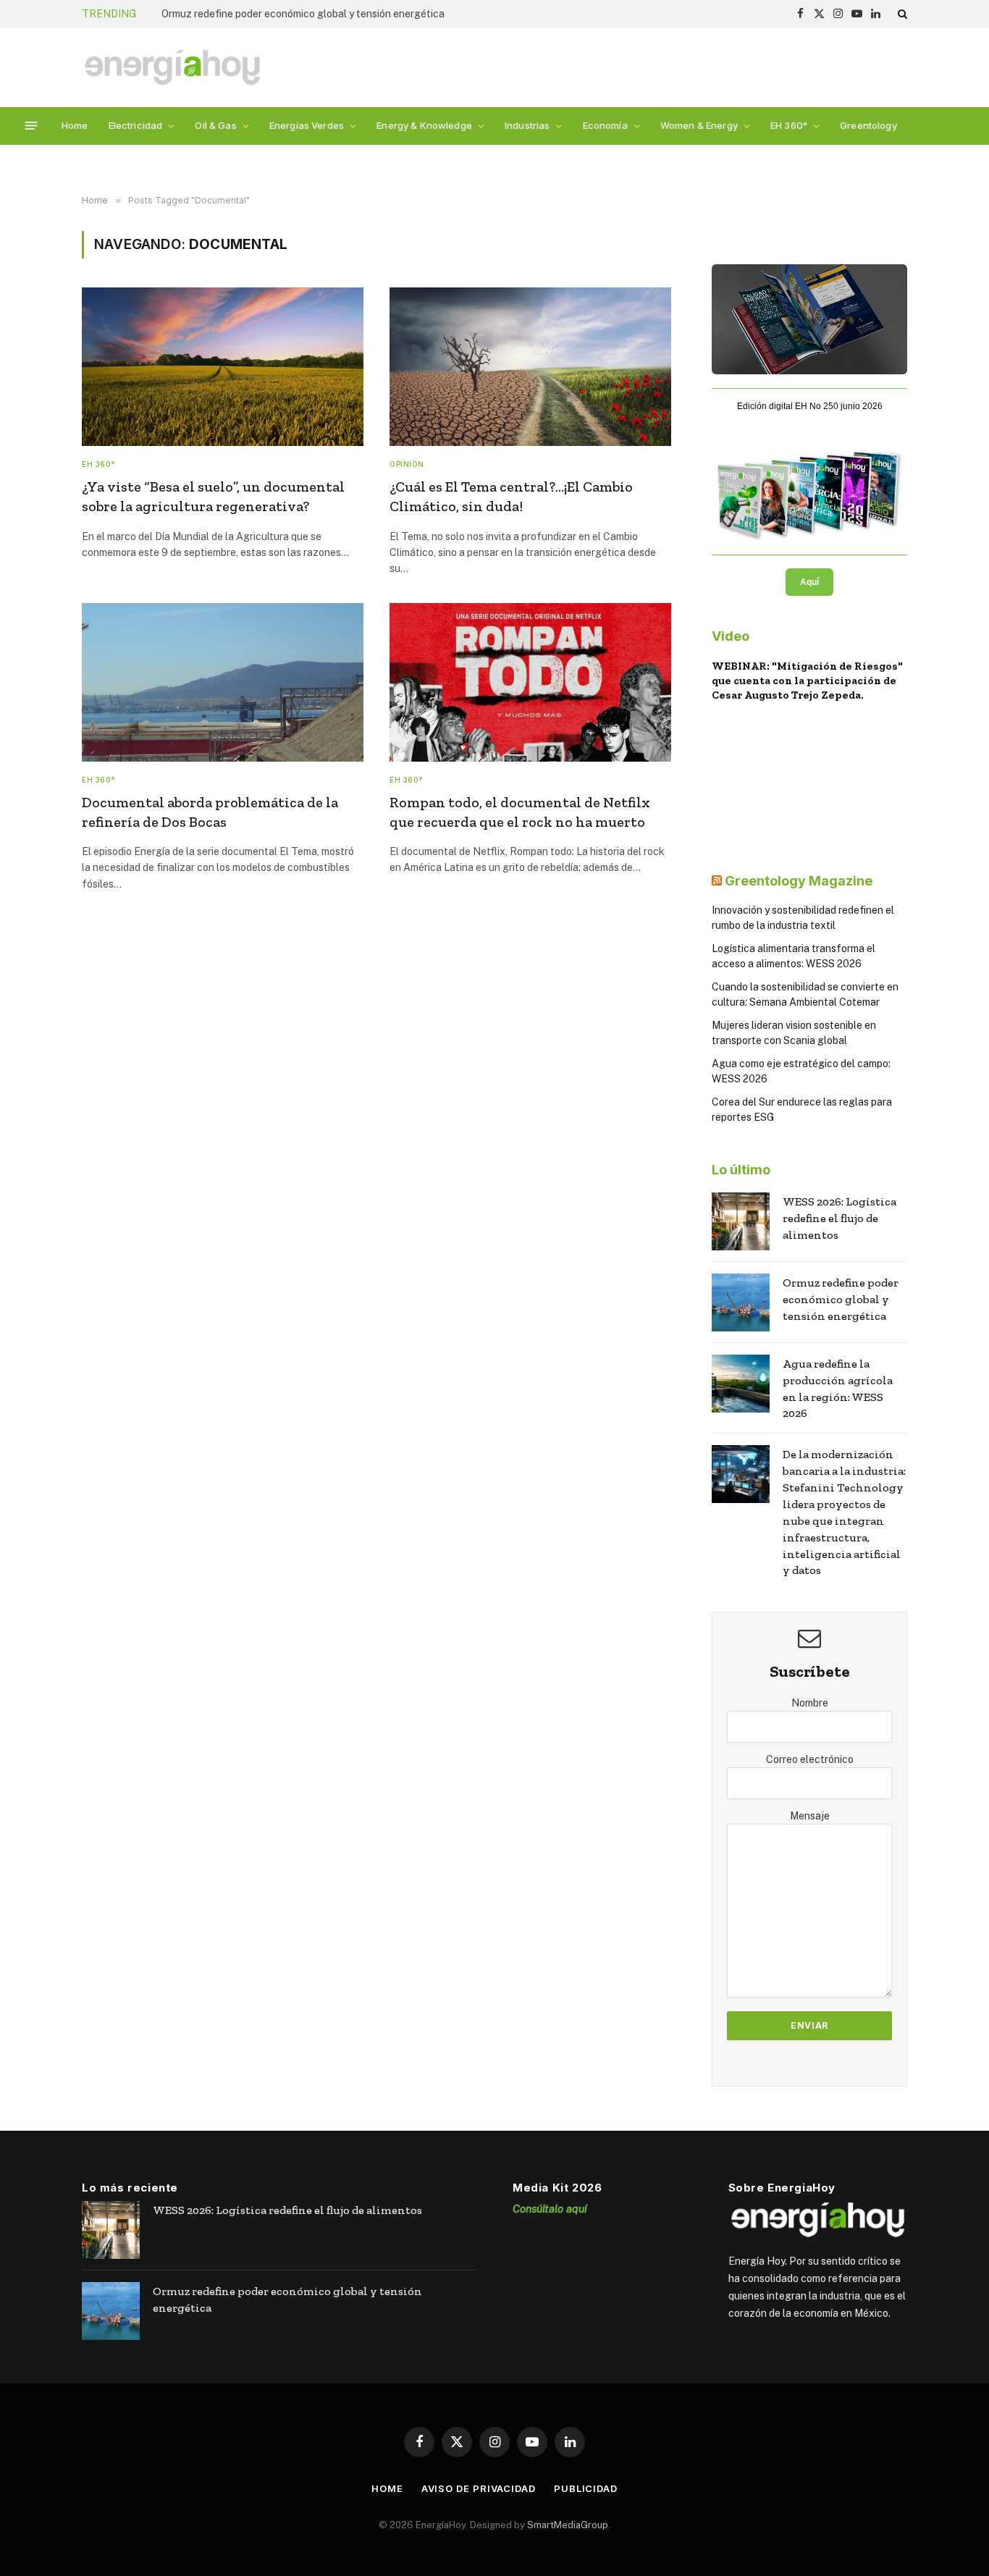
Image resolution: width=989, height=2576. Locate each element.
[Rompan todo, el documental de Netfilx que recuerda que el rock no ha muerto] (530, 682)
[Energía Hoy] (172, 68)
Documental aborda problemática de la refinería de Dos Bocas (210, 812)
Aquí (809, 582)
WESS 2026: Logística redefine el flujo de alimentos (839, 1218)
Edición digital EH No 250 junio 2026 (810, 406)
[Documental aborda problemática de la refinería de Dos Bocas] (223, 682)
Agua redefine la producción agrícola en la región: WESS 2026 (838, 1389)
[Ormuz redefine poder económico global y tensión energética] (741, 1302)
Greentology (868, 125)
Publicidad (586, 2488)
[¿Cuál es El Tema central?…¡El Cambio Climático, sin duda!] (530, 367)
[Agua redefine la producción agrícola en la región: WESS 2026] (741, 1384)
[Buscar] (901, 14)
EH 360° (789, 125)
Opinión (407, 464)
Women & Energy (699, 125)
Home (75, 125)
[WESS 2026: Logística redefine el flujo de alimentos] (741, 1221)
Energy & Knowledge (424, 125)
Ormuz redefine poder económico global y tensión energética (303, 14)
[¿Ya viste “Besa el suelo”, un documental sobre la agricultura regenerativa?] (223, 367)
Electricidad (136, 125)
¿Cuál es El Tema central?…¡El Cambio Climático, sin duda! (511, 496)
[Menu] (31, 126)
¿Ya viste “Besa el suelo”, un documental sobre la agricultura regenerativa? (213, 496)
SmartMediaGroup (568, 2525)
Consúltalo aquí (550, 2209)
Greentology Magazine (799, 881)
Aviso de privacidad (479, 2488)
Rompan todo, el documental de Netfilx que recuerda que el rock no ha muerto (520, 812)
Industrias (527, 125)
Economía (605, 125)
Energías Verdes (307, 125)
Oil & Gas (215, 125)
